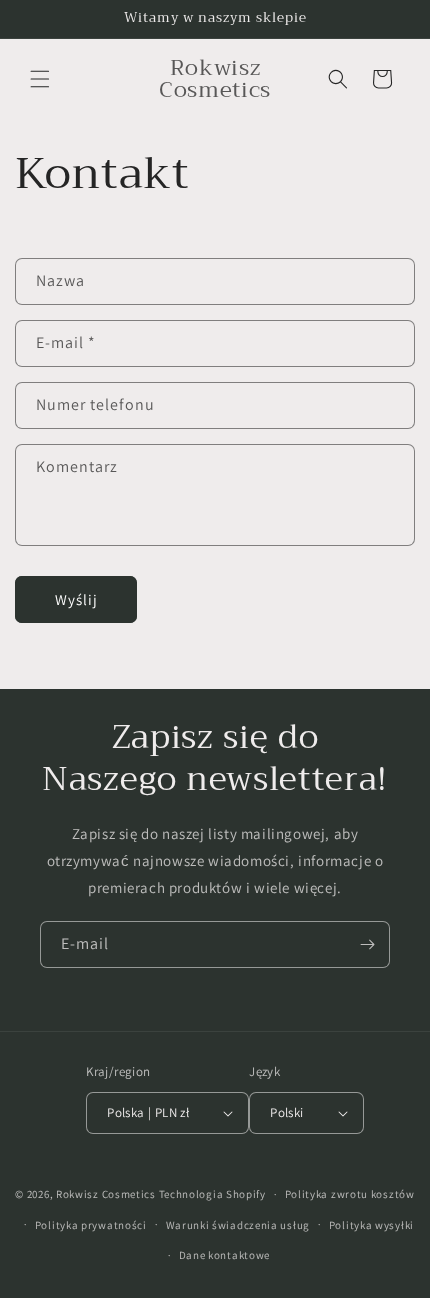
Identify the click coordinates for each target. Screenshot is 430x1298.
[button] (40, 79)
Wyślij (76, 599)
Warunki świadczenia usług (238, 1225)
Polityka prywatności (91, 1225)
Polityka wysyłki (371, 1225)
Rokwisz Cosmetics (106, 1194)
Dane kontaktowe (225, 1255)
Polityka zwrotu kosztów (350, 1194)
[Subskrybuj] (367, 944)
